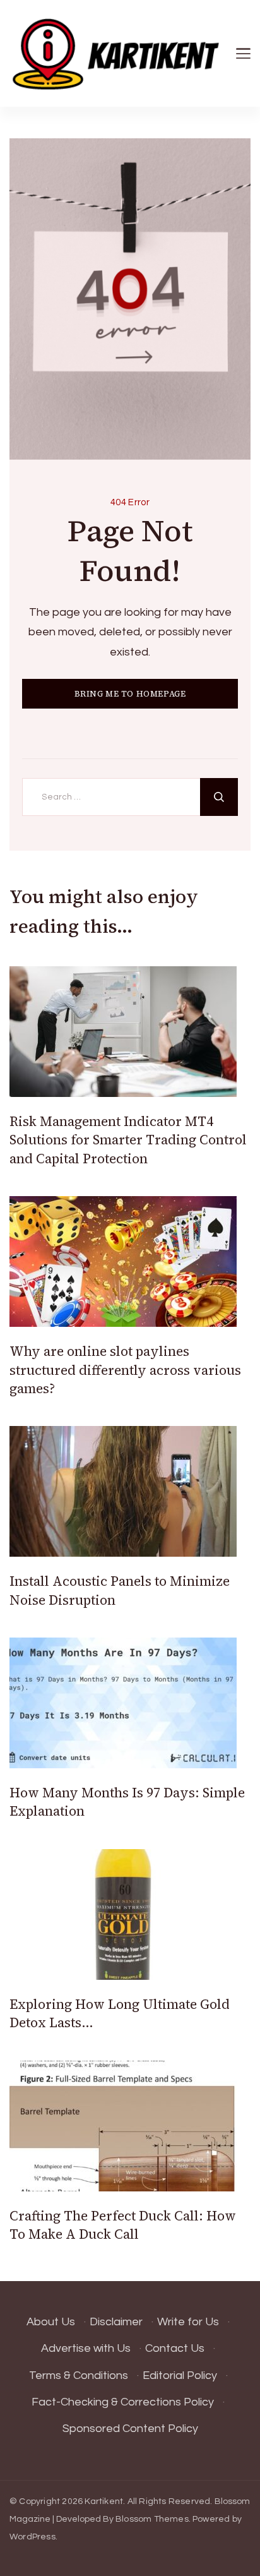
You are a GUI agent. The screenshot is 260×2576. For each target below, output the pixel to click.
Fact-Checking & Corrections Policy (123, 2402)
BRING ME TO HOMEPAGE (130, 694)
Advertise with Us (86, 2348)
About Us (51, 2322)
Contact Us (175, 2348)
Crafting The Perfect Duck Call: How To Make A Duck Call (123, 2225)
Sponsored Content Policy (130, 2429)
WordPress (32, 2537)
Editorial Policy (180, 2375)
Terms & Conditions (79, 2375)
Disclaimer (116, 2322)
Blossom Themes (152, 2519)
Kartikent (104, 2501)
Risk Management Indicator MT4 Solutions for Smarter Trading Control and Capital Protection (128, 1140)
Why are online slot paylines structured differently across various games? (125, 1370)
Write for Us (188, 2322)
